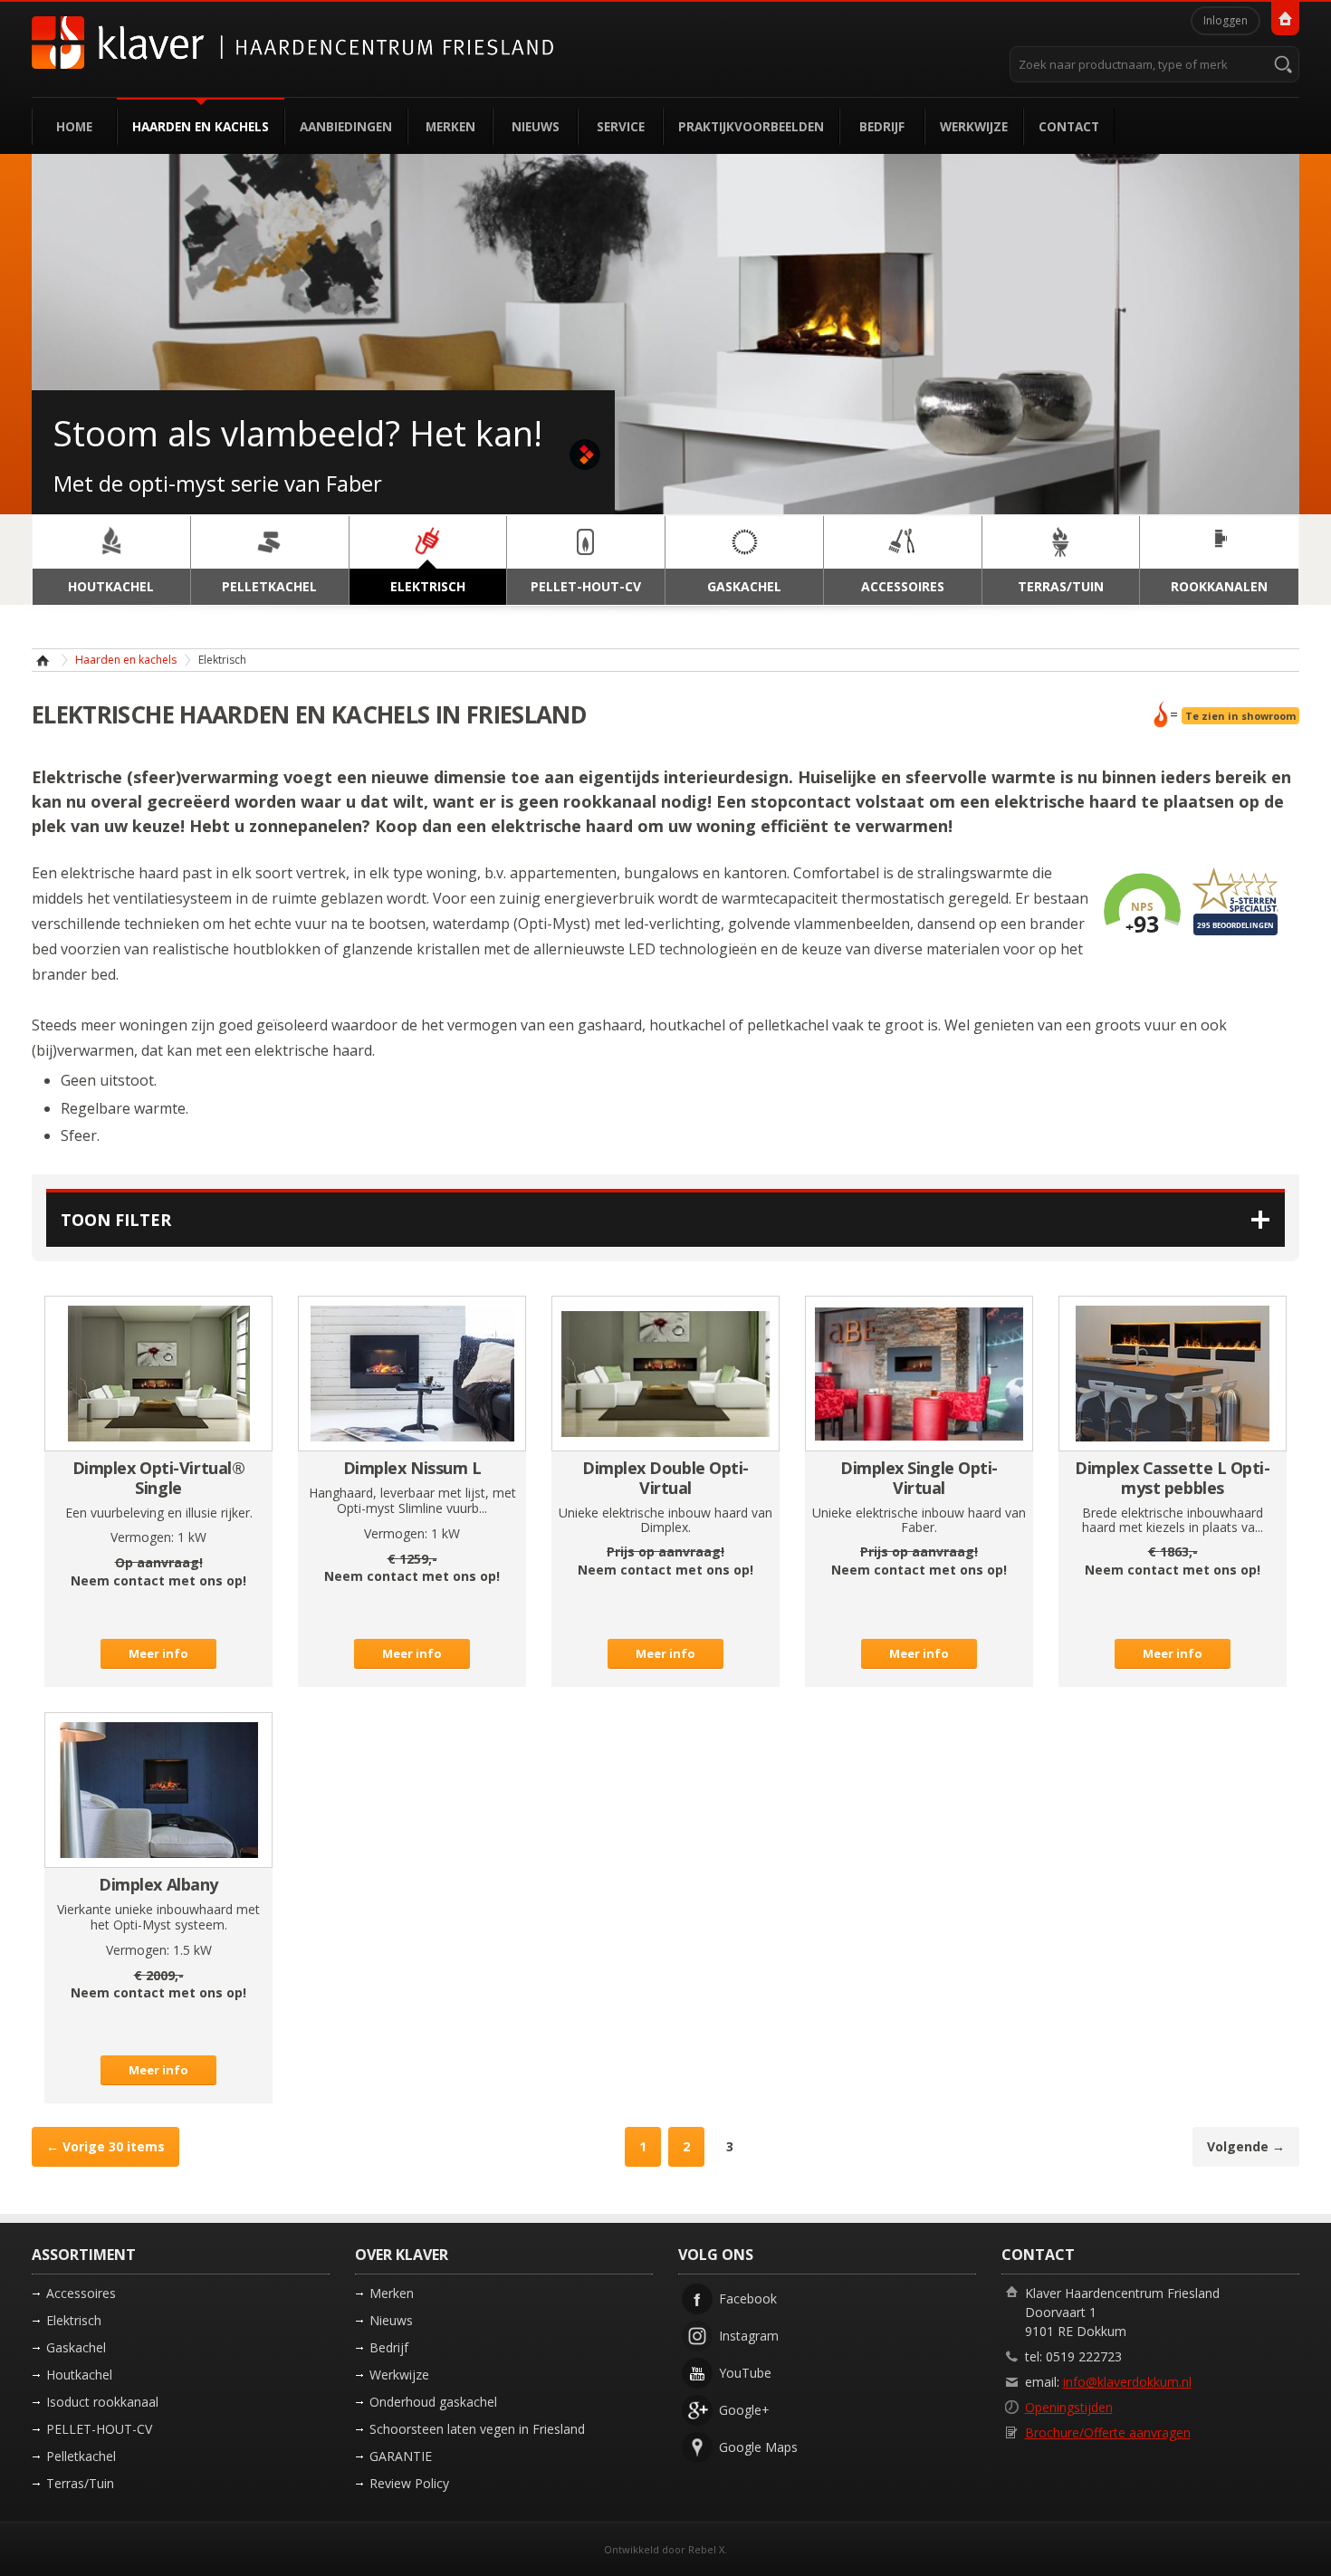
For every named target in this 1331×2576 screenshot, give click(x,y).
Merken (450, 126)
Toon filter (116, 1220)
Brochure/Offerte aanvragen (1108, 2432)
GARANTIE (401, 2456)
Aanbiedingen (346, 126)
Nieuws (536, 126)
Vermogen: (142, 1537)
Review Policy (409, 2483)
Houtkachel (79, 2375)
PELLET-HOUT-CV (99, 2429)
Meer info (158, 1653)
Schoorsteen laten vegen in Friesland (477, 2429)
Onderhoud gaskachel (433, 2402)
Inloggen (1226, 20)
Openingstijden (1069, 2407)
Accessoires (81, 2293)
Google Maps (758, 2447)
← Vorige (105, 2146)
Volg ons (716, 2255)
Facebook (748, 2298)
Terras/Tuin (80, 2483)
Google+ (744, 2410)
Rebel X (706, 2549)
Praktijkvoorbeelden (751, 126)
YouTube (745, 2373)
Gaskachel (76, 2347)
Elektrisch (74, 2320)
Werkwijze (974, 126)
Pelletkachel (81, 2456)
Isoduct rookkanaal (102, 2402)
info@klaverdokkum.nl (1127, 2382)
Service (621, 126)
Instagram (749, 2336)
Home (74, 126)
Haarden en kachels (201, 126)
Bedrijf (882, 126)
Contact (1069, 126)
